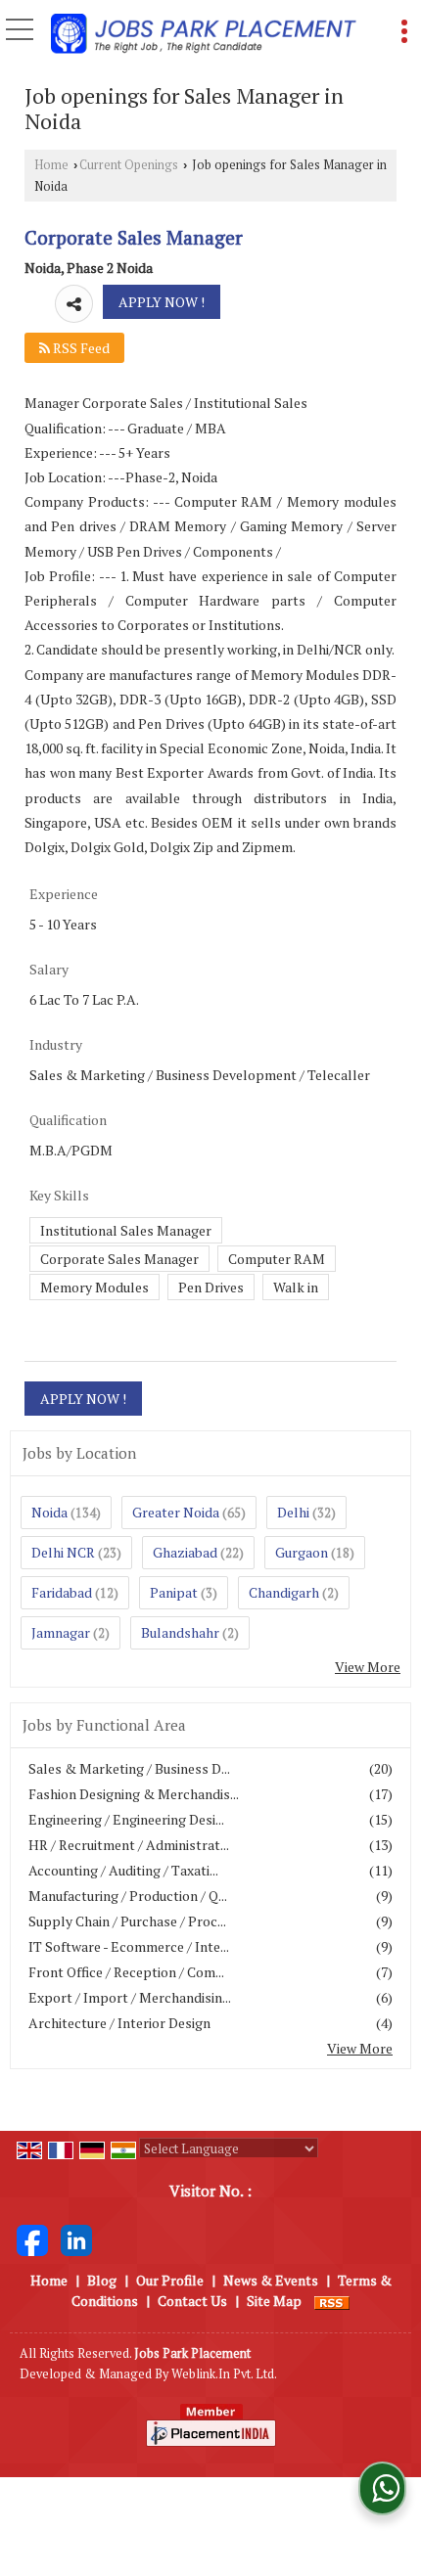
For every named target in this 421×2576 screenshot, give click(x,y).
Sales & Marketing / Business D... (129, 1768)
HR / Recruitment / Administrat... (129, 1845)
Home (51, 165)
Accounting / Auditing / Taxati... (123, 1870)
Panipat (174, 1592)
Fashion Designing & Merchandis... (134, 1794)
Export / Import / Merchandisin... (130, 1997)
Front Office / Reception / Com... (126, 1972)
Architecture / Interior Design (119, 2023)
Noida (49, 1512)
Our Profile (170, 2280)
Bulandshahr (180, 1632)
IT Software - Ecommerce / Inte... (129, 1946)
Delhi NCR (63, 1552)
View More (368, 1667)
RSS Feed (80, 348)
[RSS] (332, 2301)
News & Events (271, 2280)
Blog (102, 2280)
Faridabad (62, 1592)
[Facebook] (32, 2239)
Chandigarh (284, 1592)
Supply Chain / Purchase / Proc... (127, 1921)
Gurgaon (302, 1552)
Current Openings (129, 165)
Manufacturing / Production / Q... (128, 1896)
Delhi (293, 1512)
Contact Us (192, 2301)
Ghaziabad (185, 1552)
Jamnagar (61, 1632)
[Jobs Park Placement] (204, 36)
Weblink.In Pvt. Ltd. (224, 2374)
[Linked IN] (76, 2239)
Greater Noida (176, 1512)
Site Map (274, 2301)
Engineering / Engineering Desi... (126, 1819)
